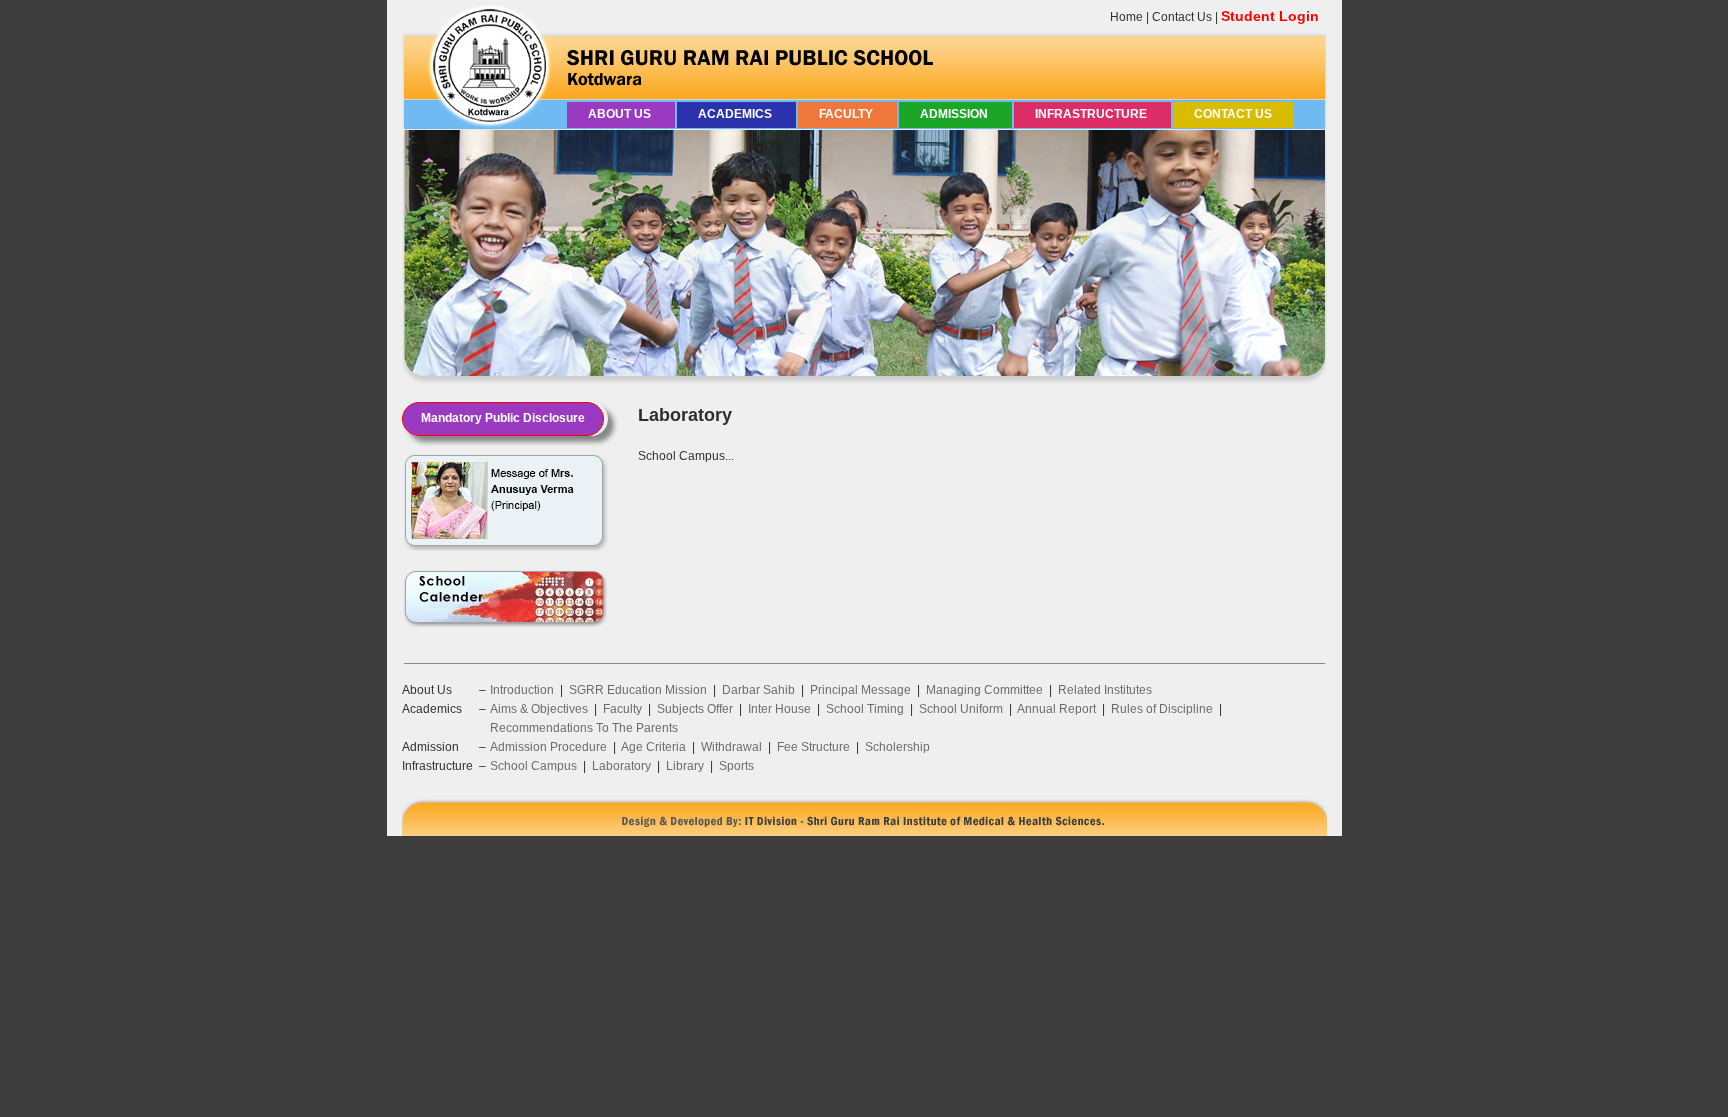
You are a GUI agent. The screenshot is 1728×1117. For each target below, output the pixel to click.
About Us (621, 114)
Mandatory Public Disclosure (503, 418)
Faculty (847, 114)
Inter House (779, 709)
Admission (955, 114)
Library (685, 766)
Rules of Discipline (1162, 709)
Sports (736, 766)
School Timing (865, 709)
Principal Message (860, 690)
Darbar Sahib (758, 690)
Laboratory (621, 766)
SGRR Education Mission (638, 690)
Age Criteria (653, 747)
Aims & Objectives (539, 709)
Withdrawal (731, 747)
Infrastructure (1092, 114)
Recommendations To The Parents (584, 728)
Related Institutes (1105, 690)
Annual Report (1056, 709)
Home (1126, 17)
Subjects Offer (695, 709)
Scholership (897, 747)
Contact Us (1182, 17)
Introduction (522, 690)
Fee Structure (813, 747)
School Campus (533, 766)
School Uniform (961, 709)
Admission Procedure (548, 747)
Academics (736, 114)
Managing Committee (984, 690)
